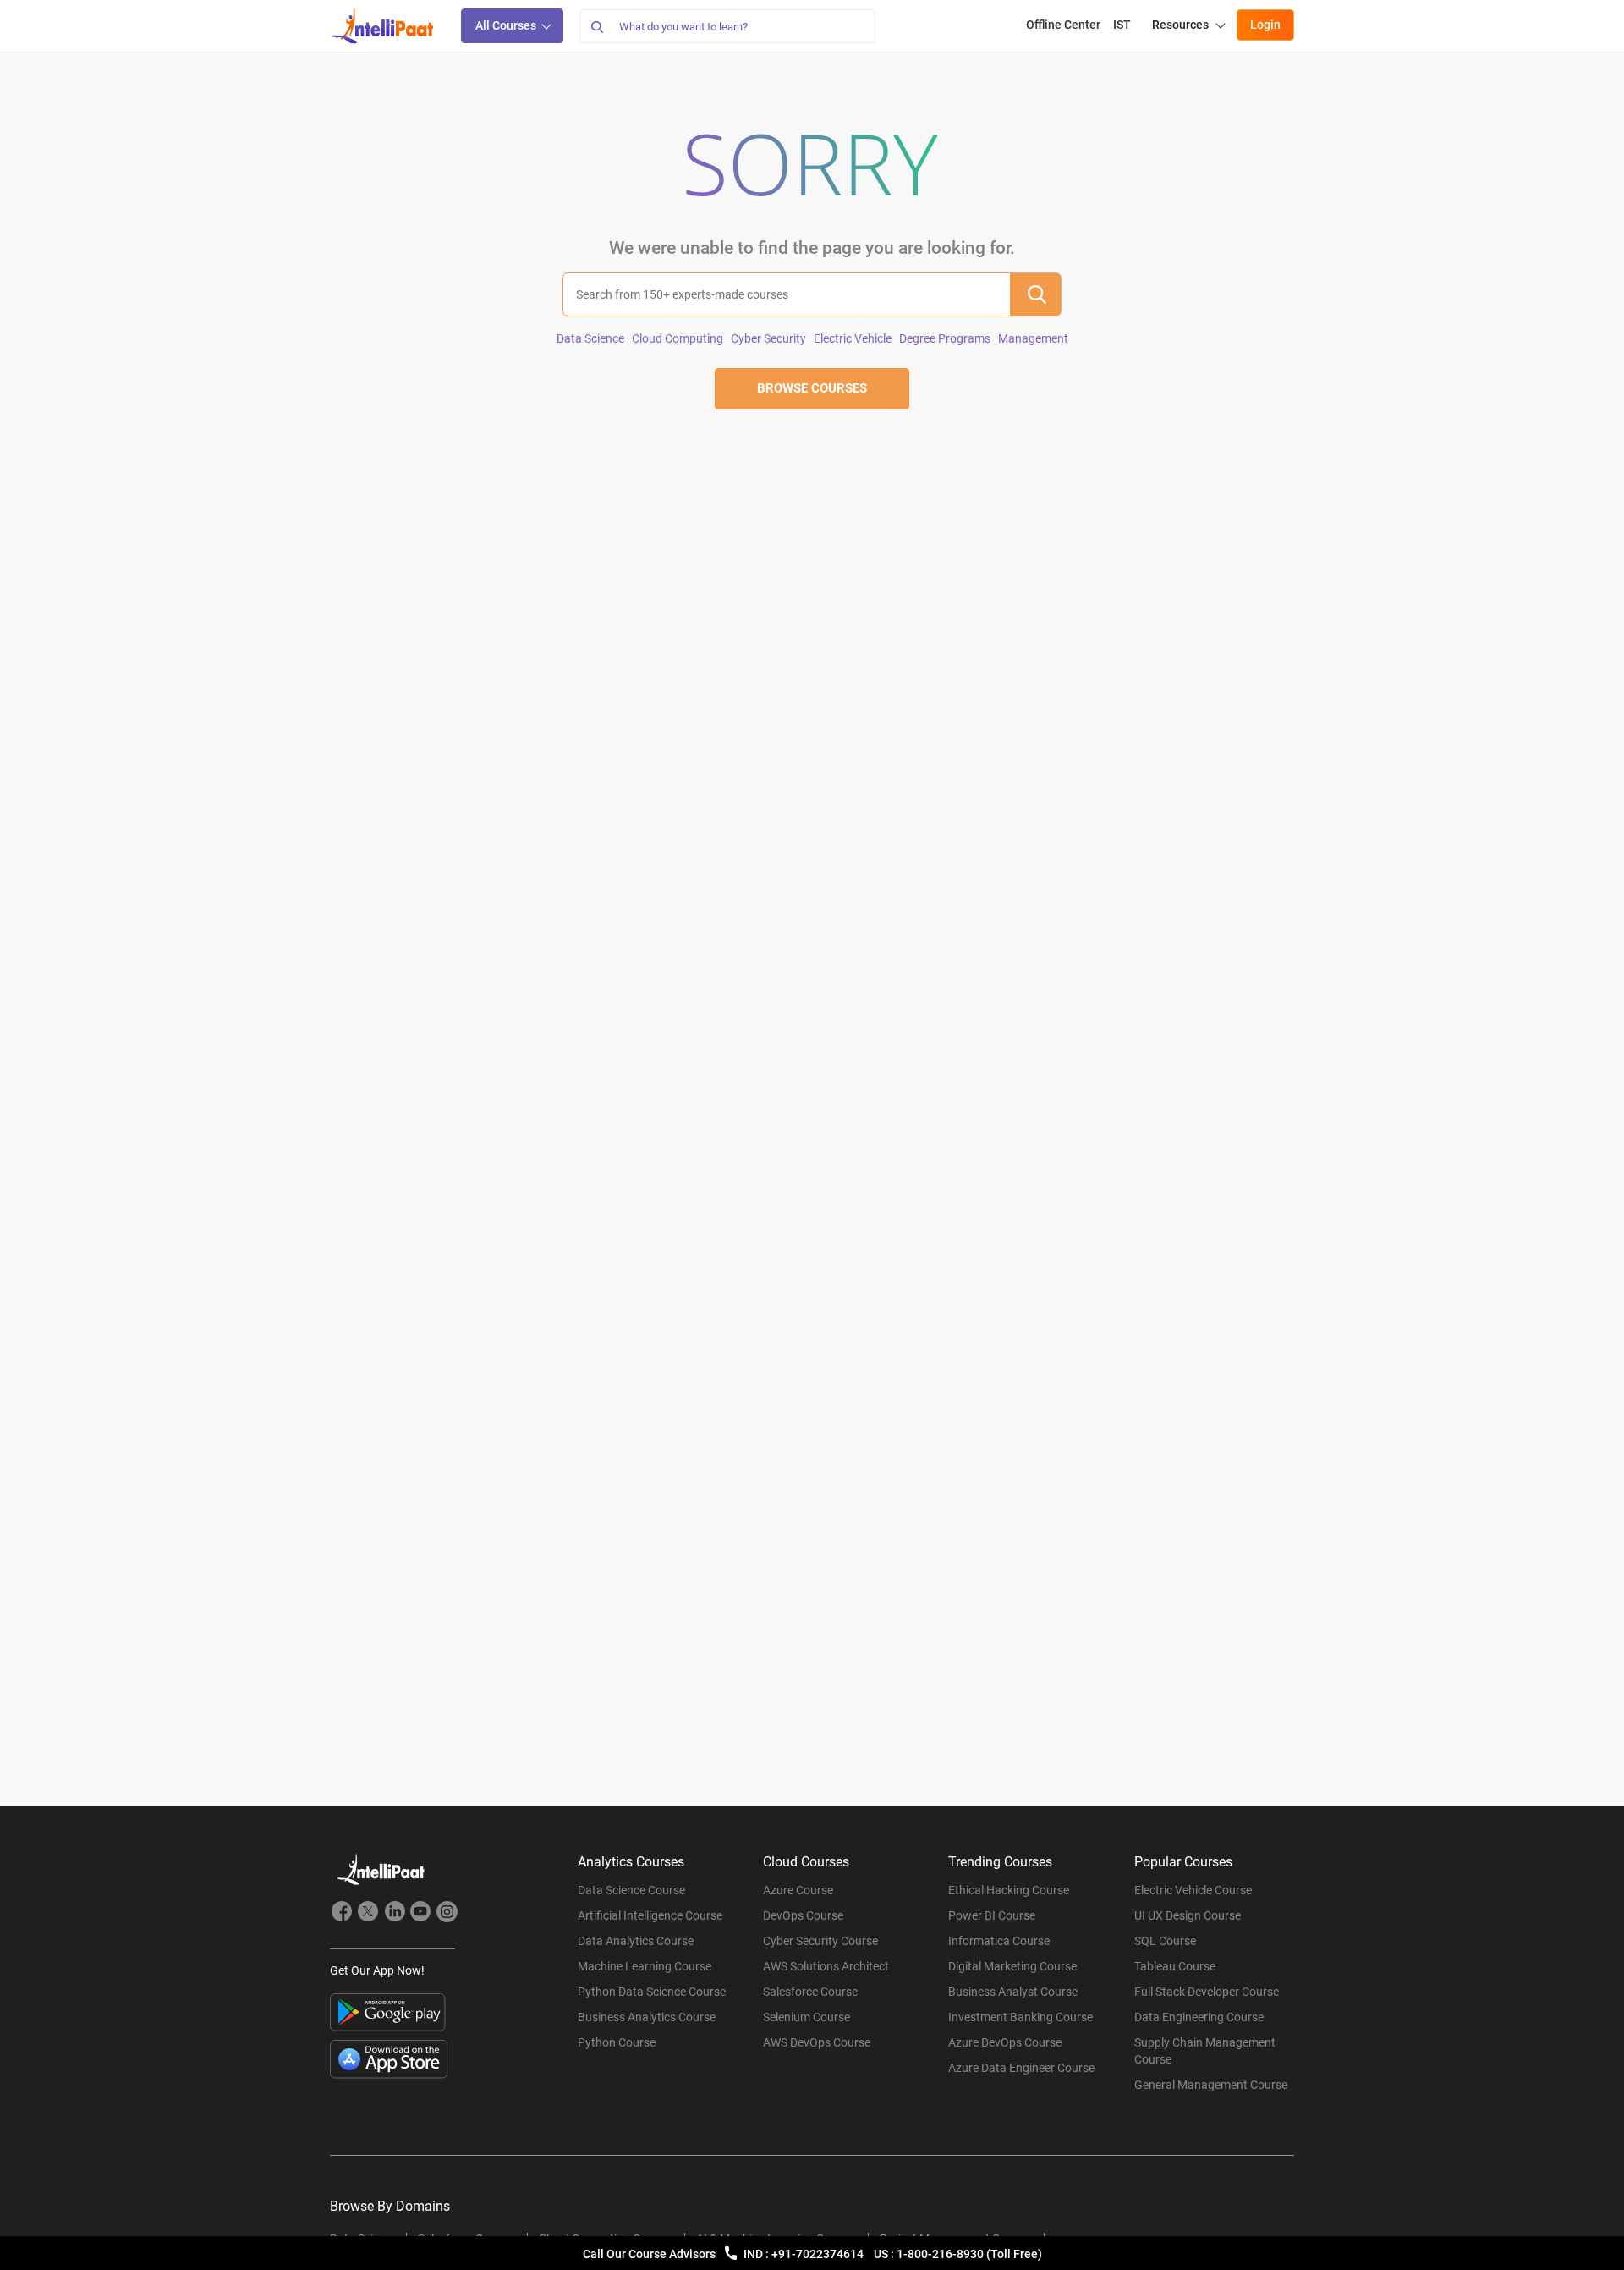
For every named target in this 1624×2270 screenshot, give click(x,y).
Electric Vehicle (853, 338)
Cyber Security (768, 338)
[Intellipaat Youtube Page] (420, 1914)
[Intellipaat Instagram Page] (447, 1914)
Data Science (590, 338)
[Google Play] (388, 2012)
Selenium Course (807, 2017)
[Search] (596, 26)
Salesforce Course (810, 1992)
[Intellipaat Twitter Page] (368, 1914)
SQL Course (1165, 1941)
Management (1033, 338)
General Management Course (1211, 2085)
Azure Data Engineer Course (1021, 2068)
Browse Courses (812, 388)
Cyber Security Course (820, 1941)
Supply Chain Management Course (1205, 2051)
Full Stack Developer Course (1207, 1992)
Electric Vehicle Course (1193, 1890)
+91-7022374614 (819, 2254)
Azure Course (798, 1890)
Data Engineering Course (1199, 2017)
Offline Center (1063, 25)
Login (1265, 25)
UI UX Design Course (1188, 1915)
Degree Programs (945, 338)
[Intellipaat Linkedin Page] (394, 1914)
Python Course (617, 2042)
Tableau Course (1175, 1966)
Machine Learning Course (645, 1966)
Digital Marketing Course (1012, 1966)
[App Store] (389, 2059)
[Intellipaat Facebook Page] (342, 1914)
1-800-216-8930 (941, 2254)
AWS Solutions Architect (826, 1966)
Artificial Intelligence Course (650, 1915)
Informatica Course (999, 1941)
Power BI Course (992, 1915)
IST (1122, 25)
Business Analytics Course (647, 2017)
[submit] (1035, 294)
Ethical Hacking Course (1009, 1890)
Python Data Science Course (652, 1992)
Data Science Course (631, 1890)
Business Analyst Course (1013, 1992)
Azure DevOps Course (1005, 2042)
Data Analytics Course (636, 1941)
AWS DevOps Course (817, 2042)
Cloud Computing (678, 338)
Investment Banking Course (1020, 2017)
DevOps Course (803, 1915)
